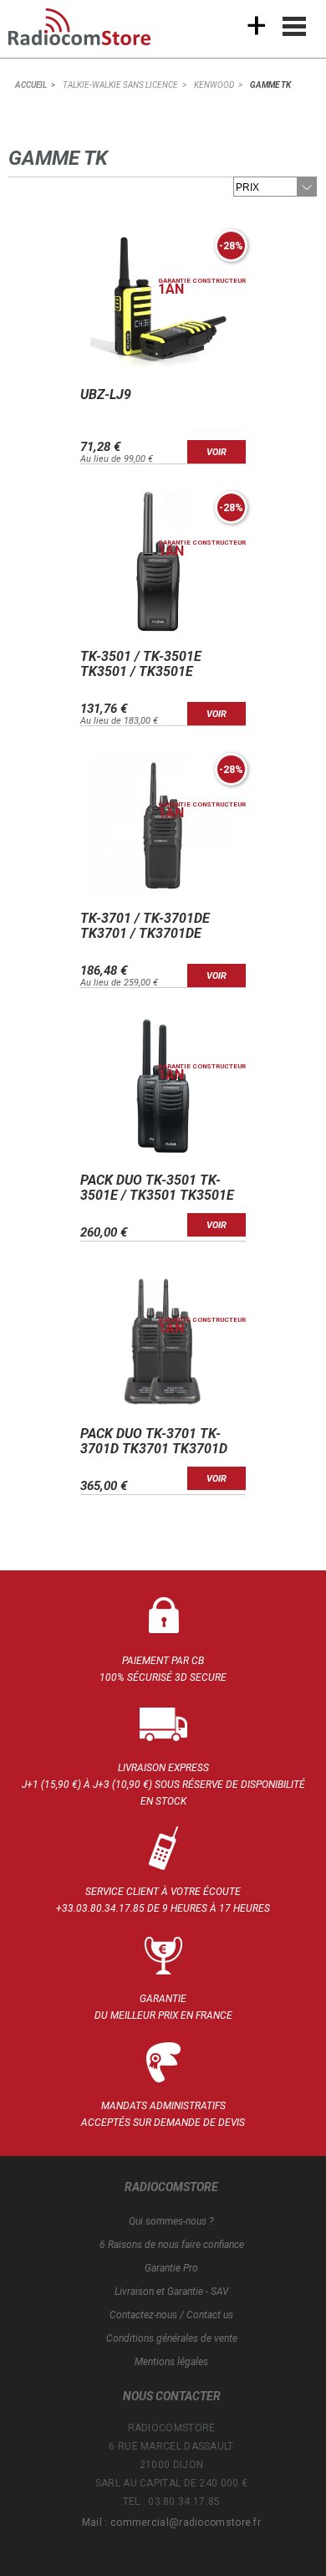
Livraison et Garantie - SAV (171, 2292)
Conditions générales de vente (172, 2338)
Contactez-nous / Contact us (171, 2315)
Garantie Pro (171, 2268)
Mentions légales (171, 2362)
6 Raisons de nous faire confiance (172, 2245)
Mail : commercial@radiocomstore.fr (171, 2522)
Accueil (31, 85)
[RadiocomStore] (92, 33)
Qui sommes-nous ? (171, 2221)
